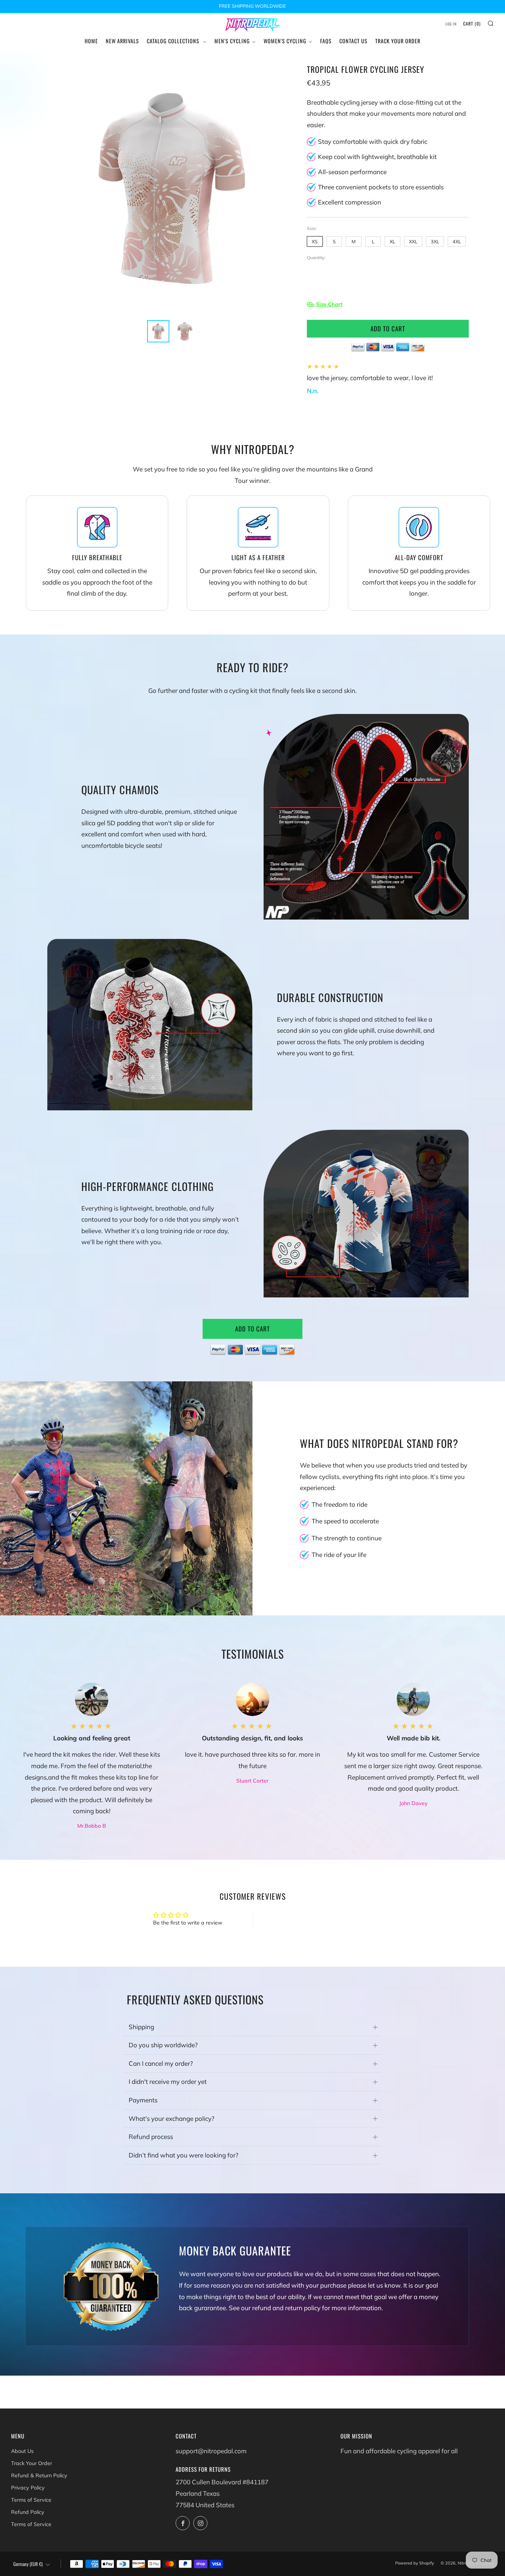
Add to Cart (253, 1329)
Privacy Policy (28, 2488)
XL (392, 241)
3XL (435, 241)
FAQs (326, 41)
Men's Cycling (232, 41)
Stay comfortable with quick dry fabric (373, 141)
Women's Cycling (285, 41)
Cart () (472, 23)
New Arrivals (122, 41)
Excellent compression (350, 202)
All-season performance (352, 172)
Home (91, 41)
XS (315, 241)
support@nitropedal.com (211, 2451)
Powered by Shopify (415, 2563)
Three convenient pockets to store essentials (381, 187)
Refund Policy (28, 2512)
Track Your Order (398, 41)
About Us (22, 2451)
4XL (457, 241)
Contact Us (353, 41)
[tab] (158, 331)
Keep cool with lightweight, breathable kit (377, 157)
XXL (413, 241)
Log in (451, 24)
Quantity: (316, 258)
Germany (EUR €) (28, 2564)
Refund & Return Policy (39, 2475)
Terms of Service (31, 2500)
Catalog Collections (174, 41)
